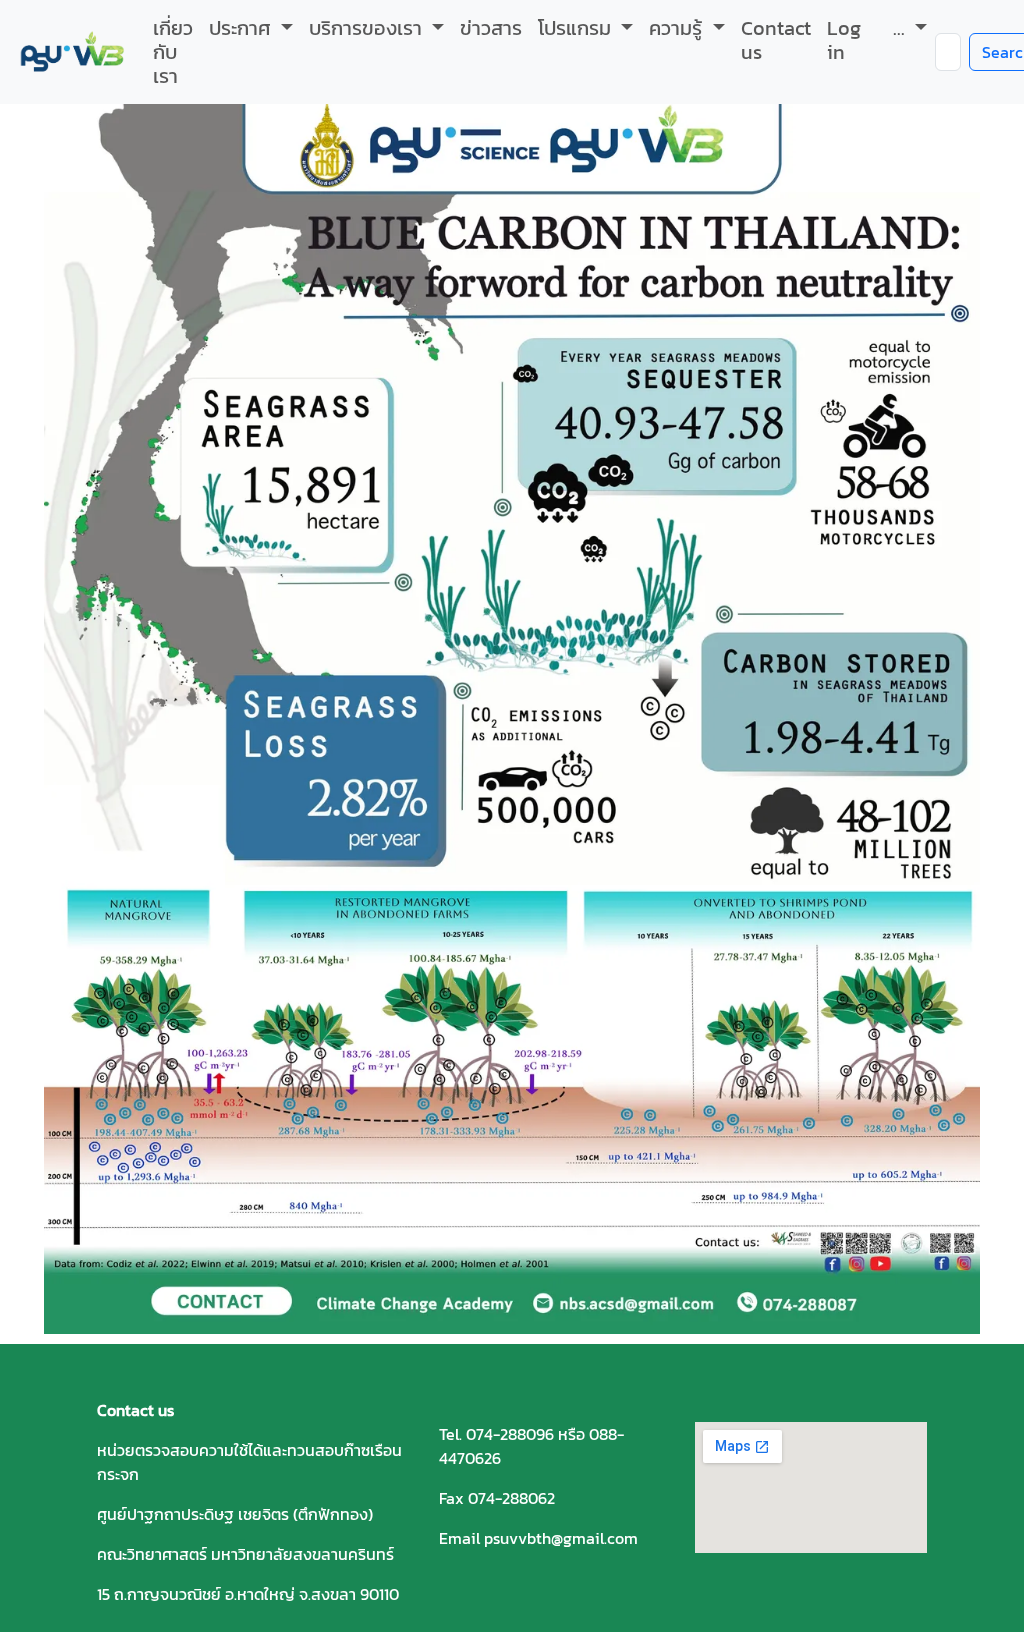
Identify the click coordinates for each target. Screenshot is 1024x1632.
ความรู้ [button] (678, 28)
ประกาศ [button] (242, 28)
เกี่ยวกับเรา (173, 52)
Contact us (776, 40)
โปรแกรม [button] (577, 28)
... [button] (901, 28)
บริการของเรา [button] (368, 28)
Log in (844, 40)
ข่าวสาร (491, 28)
